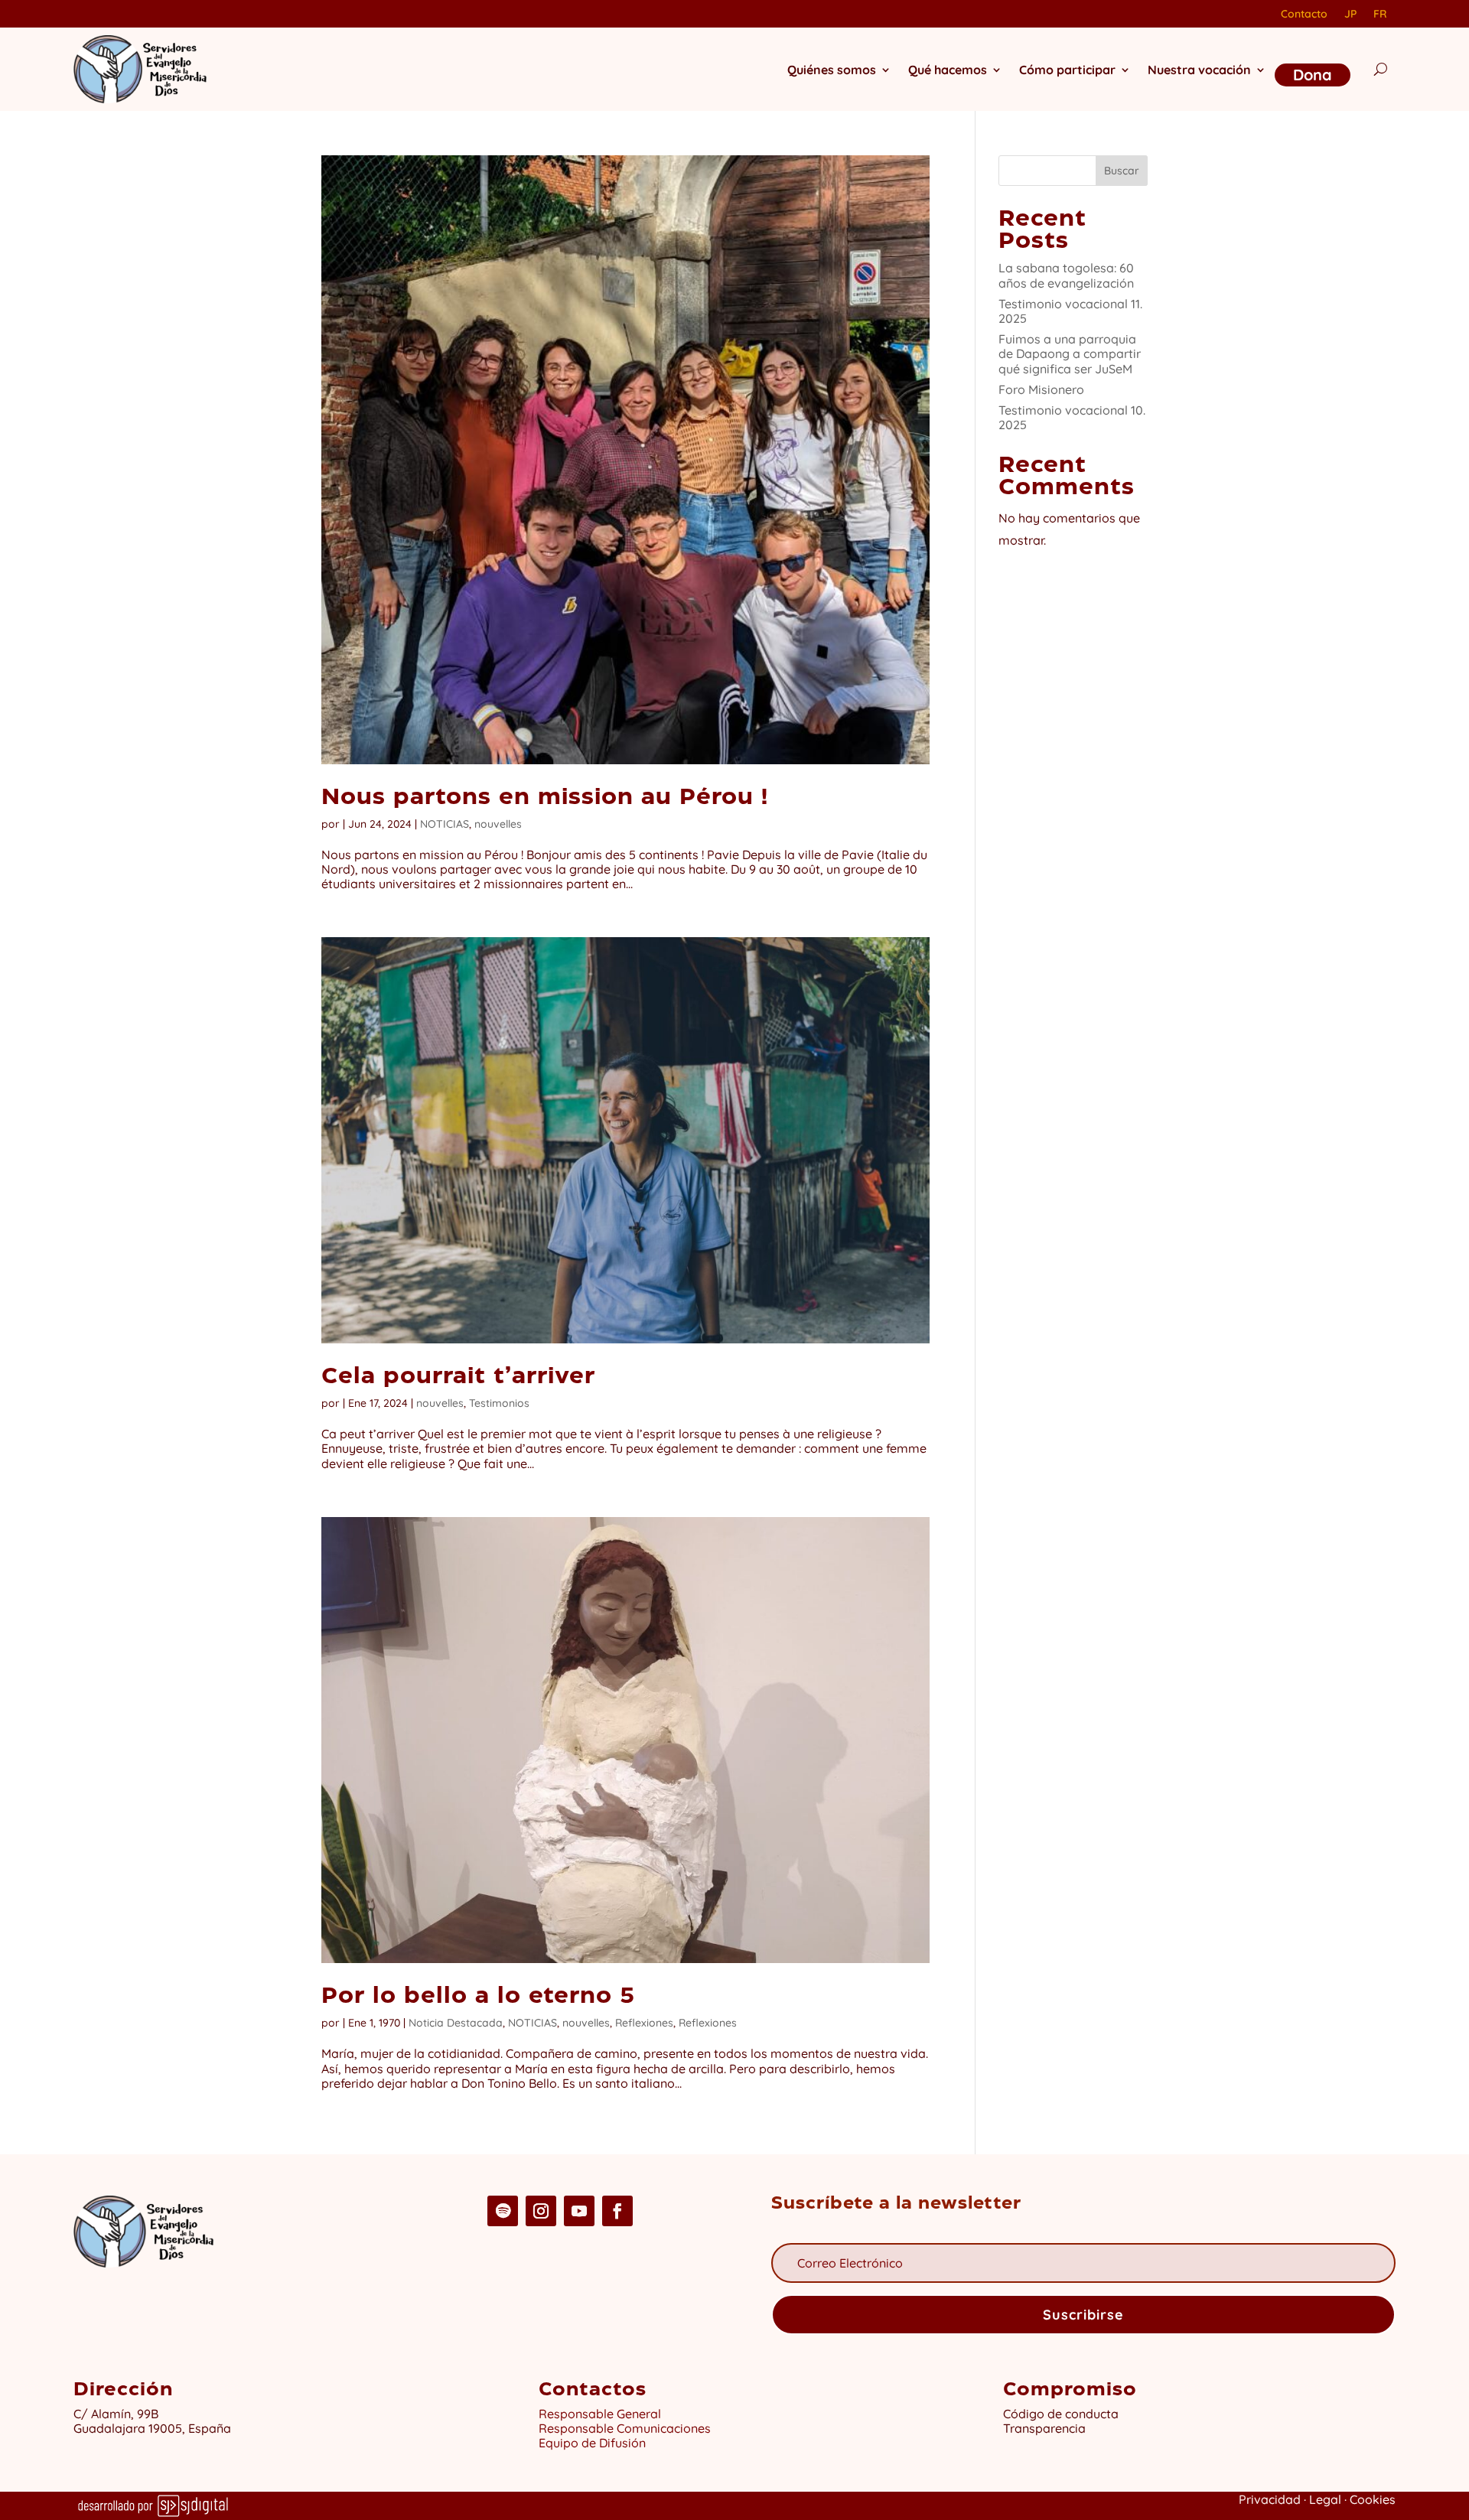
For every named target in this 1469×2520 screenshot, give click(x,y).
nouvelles (498, 824)
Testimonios (499, 1403)
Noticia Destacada (456, 2023)
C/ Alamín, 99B (119, 2414)
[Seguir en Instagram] (541, 2211)
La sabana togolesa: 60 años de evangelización (1066, 275)
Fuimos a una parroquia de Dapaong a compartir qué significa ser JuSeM (1070, 353)
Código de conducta (1061, 2414)
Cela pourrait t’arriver (458, 1377)
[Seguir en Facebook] (617, 2211)
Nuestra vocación (1199, 70)
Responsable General (600, 2414)
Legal (1325, 2499)
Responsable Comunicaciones (625, 2428)
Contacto (1304, 15)
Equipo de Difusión (592, 2443)
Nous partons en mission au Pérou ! (545, 798)
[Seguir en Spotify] (503, 2211)
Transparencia (1044, 2428)
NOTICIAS (445, 824)
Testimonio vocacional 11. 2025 (1070, 311)
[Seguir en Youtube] (579, 2211)
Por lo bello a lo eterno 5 (478, 1997)
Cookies (1373, 2499)
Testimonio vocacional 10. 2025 (1072, 417)
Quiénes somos (832, 70)
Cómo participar (1067, 70)
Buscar (1122, 171)
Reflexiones (644, 2023)
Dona (1313, 75)
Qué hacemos (948, 70)
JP (1350, 15)
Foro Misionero (1041, 389)
